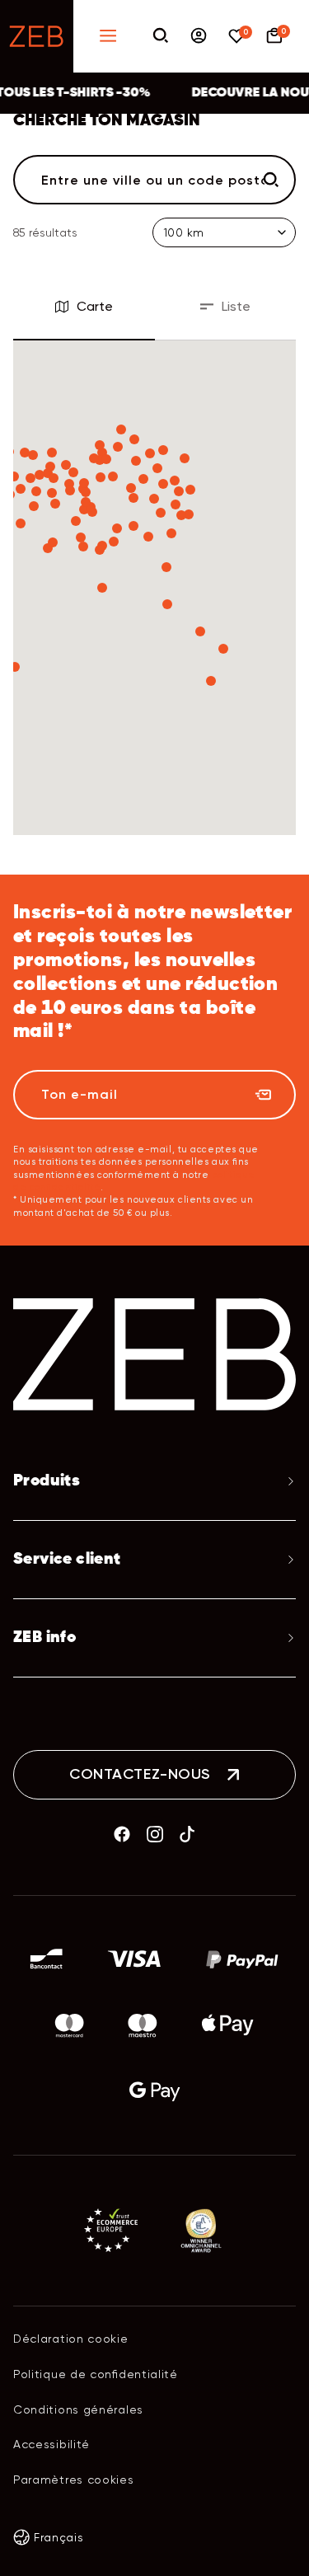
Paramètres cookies (74, 2480)
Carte (95, 306)
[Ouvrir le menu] (108, 37)
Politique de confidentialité (96, 2374)
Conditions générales (78, 2409)
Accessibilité (51, 2444)
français (59, 2537)
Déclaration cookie (71, 2339)
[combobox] (154, 180)
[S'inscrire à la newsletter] (263, 1095)
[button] (223, 649)
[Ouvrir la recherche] (161, 37)
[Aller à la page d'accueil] (37, 36)
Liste (236, 306)
